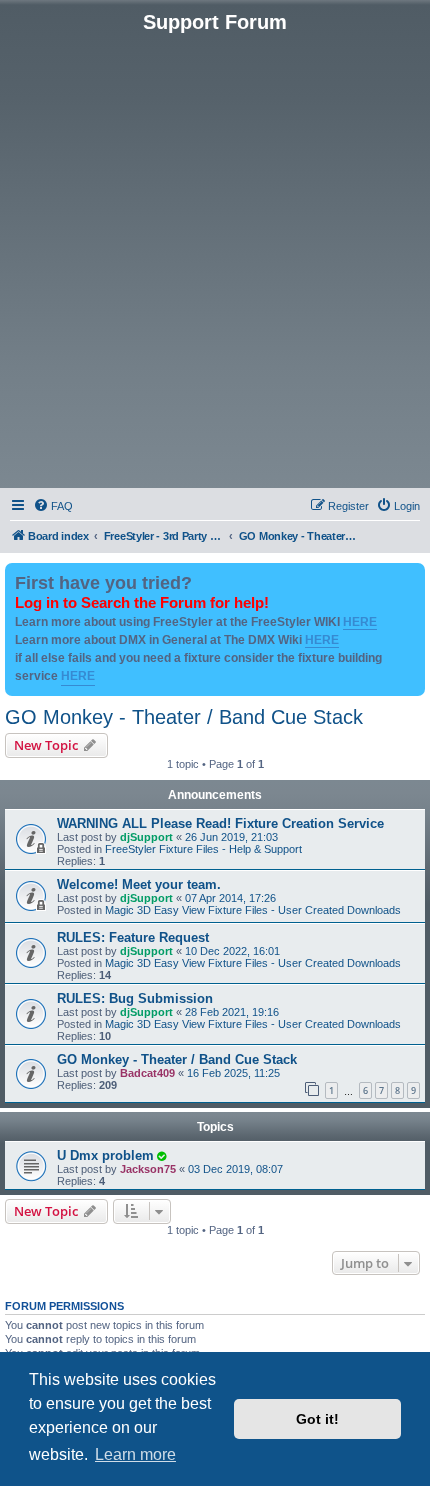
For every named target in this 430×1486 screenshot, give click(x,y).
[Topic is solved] (161, 1156)
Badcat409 (147, 1073)
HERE (360, 622)
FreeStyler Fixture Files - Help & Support (203, 849)
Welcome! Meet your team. (139, 884)
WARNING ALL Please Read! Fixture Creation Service (220, 823)
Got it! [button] (317, 1419)
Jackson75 (148, 1169)
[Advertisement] (215, 259)
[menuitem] (53, 506)
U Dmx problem (105, 1155)
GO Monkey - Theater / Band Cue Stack (184, 717)
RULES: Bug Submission (135, 998)
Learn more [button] (135, 1454)
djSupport (146, 837)
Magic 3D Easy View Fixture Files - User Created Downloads (253, 910)
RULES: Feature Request (133, 937)
